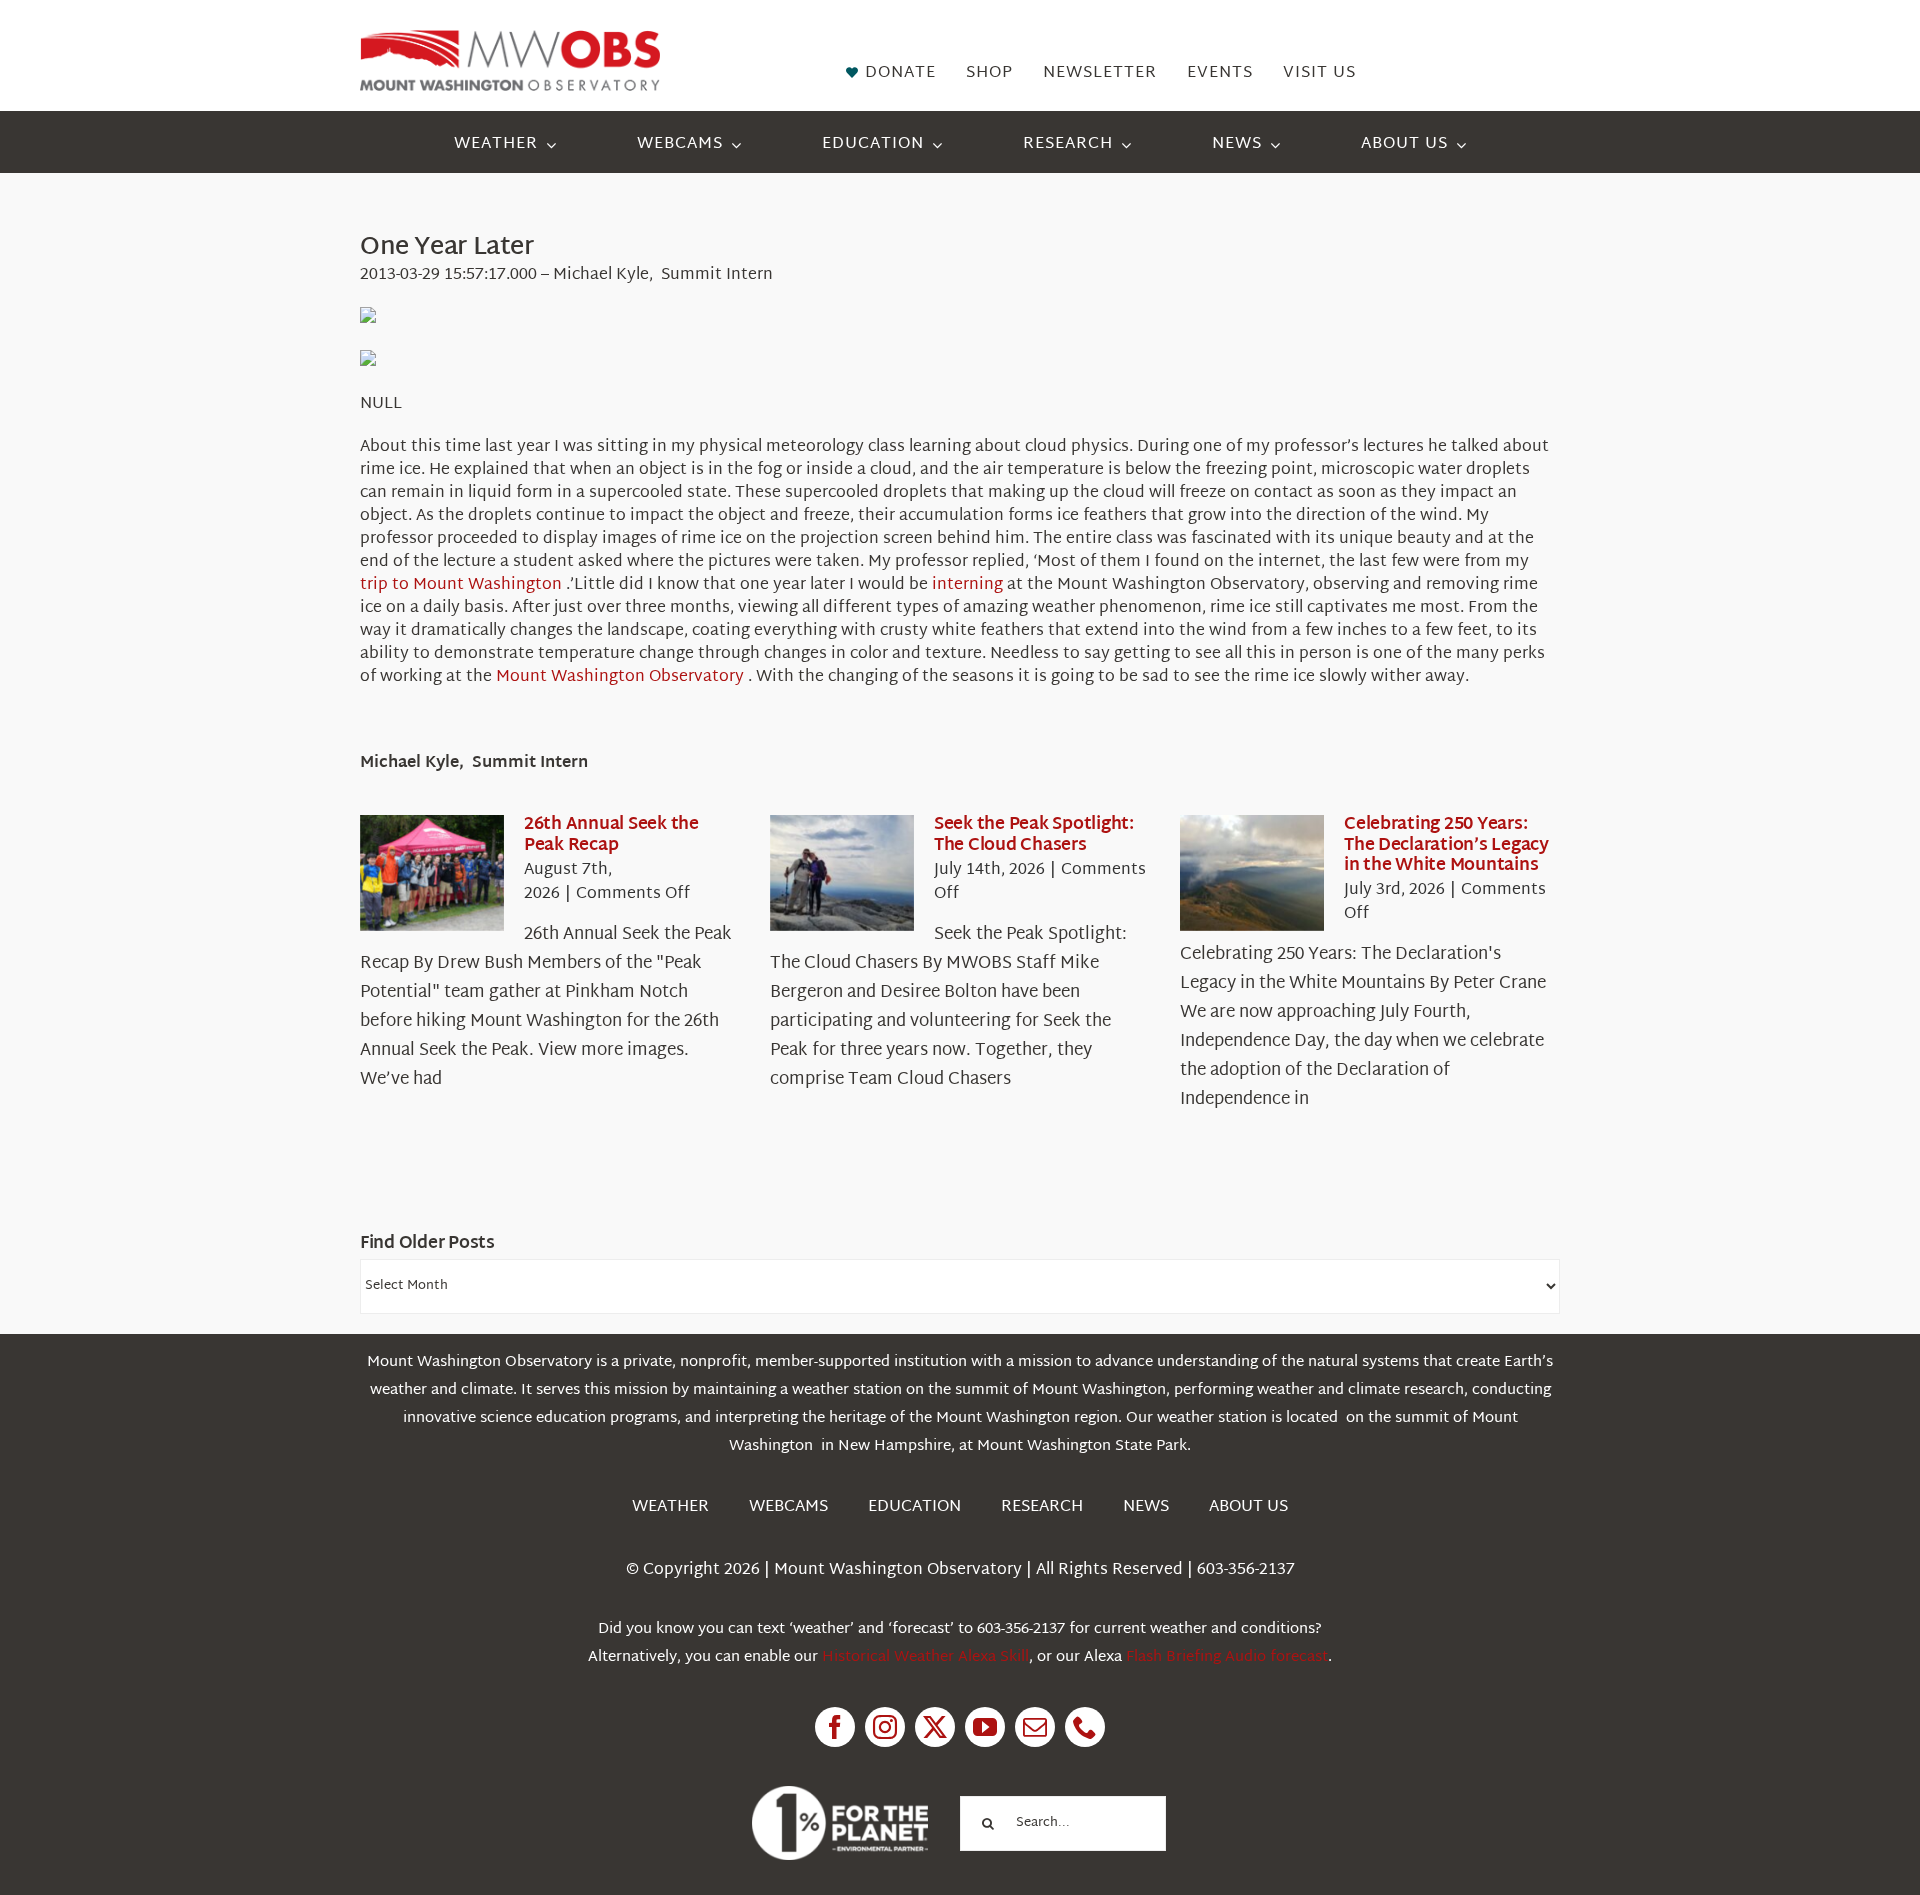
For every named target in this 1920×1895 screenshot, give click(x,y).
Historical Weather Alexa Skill (925, 1657)
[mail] (1035, 1727)
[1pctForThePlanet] (840, 1794)
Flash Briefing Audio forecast (1227, 1657)
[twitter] (935, 1727)
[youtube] (985, 1727)
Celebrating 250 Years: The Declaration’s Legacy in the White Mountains (1446, 845)
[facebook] (835, 1727)
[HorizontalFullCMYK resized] (510, 38)
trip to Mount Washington (463, 585)
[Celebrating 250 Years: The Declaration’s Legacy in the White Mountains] (1252, 873)
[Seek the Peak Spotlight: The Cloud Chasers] (842, 873)
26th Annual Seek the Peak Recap (611, 834)
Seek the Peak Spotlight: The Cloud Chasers (1034, 834)
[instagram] (885, 1727)
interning (969, 585)
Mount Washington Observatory (622, 677)
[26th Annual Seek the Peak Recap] (432, 873)
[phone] (1085, 1727)
